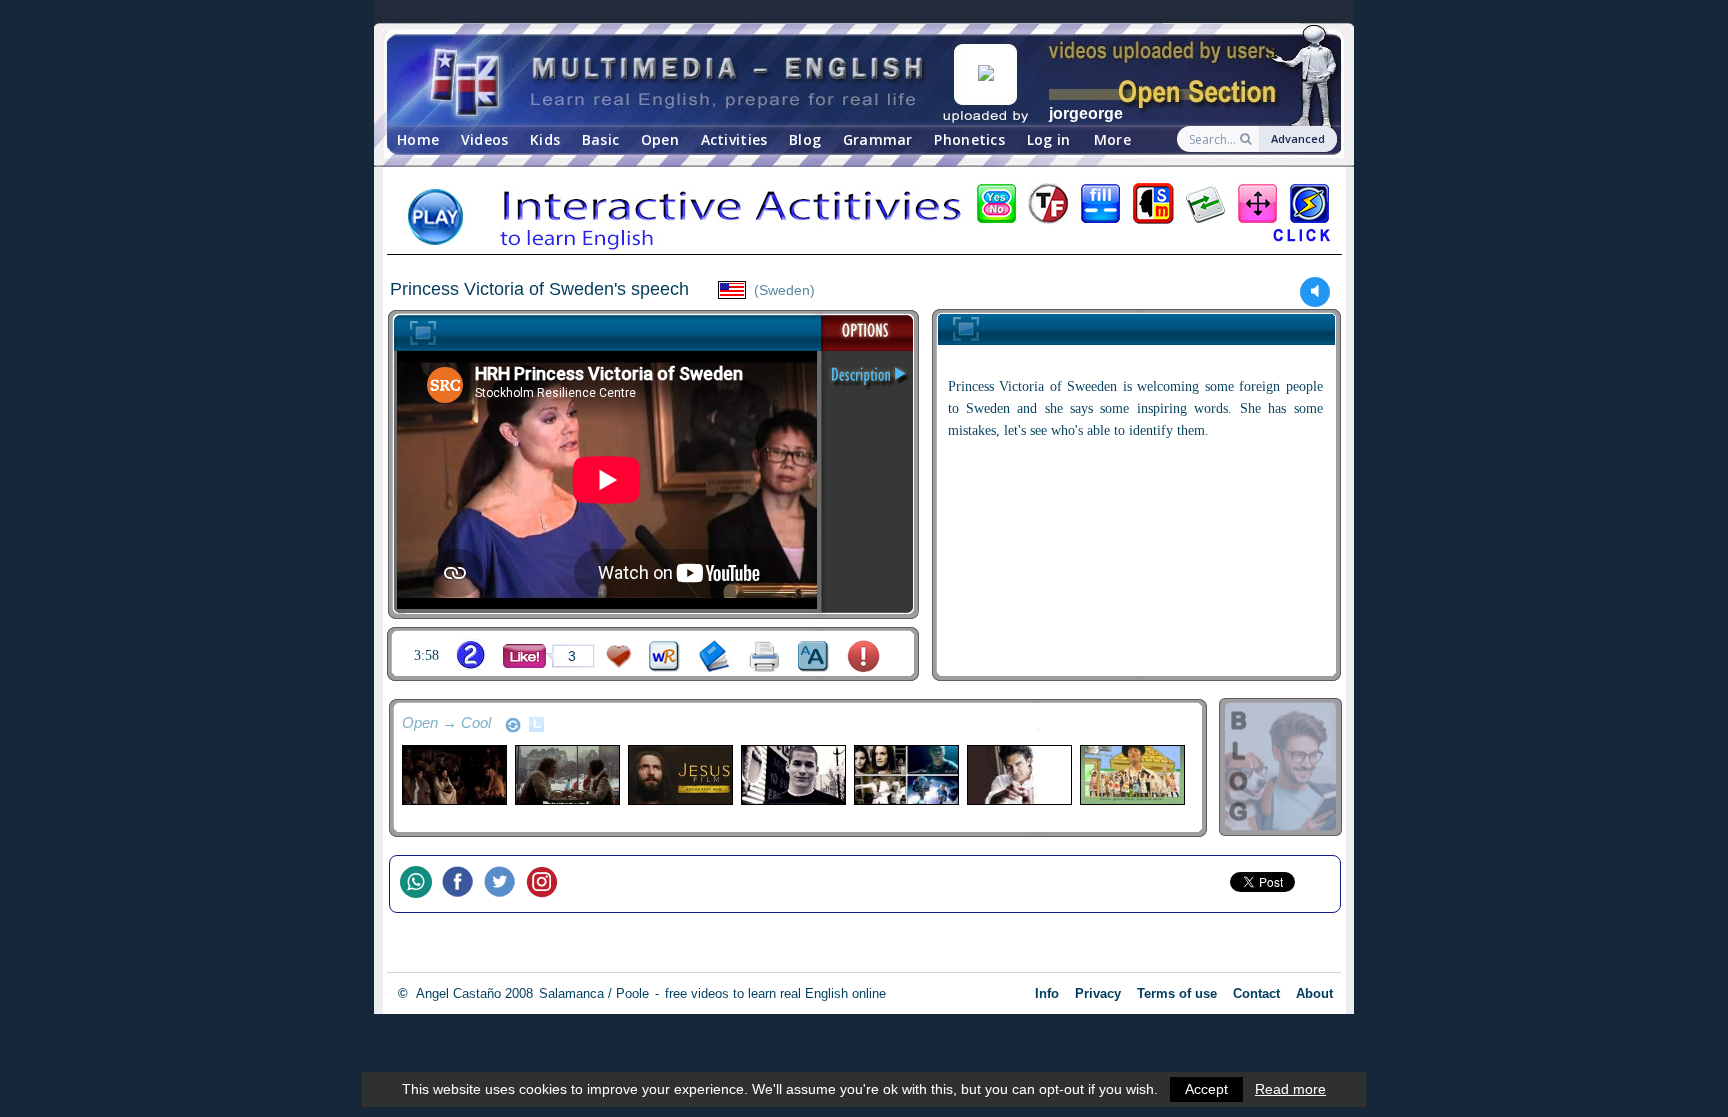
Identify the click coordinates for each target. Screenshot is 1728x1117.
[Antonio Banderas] (1018, 775)
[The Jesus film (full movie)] (679, 775)
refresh (513, 725)
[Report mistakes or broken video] (863, 656)
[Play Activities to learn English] (864, 219)
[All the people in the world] (905, 775)
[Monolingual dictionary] (714, 656)
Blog (805, 139)
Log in (1049, 139)
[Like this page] (524, 656)
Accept (1206, 1089)
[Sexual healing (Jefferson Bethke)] (792, 775)
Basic (600, 139)
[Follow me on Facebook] (463, 884)
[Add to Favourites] (619, 656)
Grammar (878, 139)
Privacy (1098, 993)
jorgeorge (1086, 113)
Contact (1256, 993)
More (1112, 139)
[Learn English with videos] (679, 80)
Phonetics (969, 139)
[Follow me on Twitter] (505, 884)
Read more (1290, 1089)
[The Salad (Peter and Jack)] (1131, 775)
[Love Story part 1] (566, 775)
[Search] (1247, 139)
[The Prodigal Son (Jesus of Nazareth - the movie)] (453, 775)
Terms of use (1177, 993)
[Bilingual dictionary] (664, 656)
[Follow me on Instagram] (547, 884)
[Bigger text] (813, 656)
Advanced (1298, 138)
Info (1047, 993)
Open (660, 139)
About (1314, 993)
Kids (545, 139)
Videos (485, 139)
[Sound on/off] (1315, 291)
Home (418, 139)
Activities (734, 139)
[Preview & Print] (764, 656)
